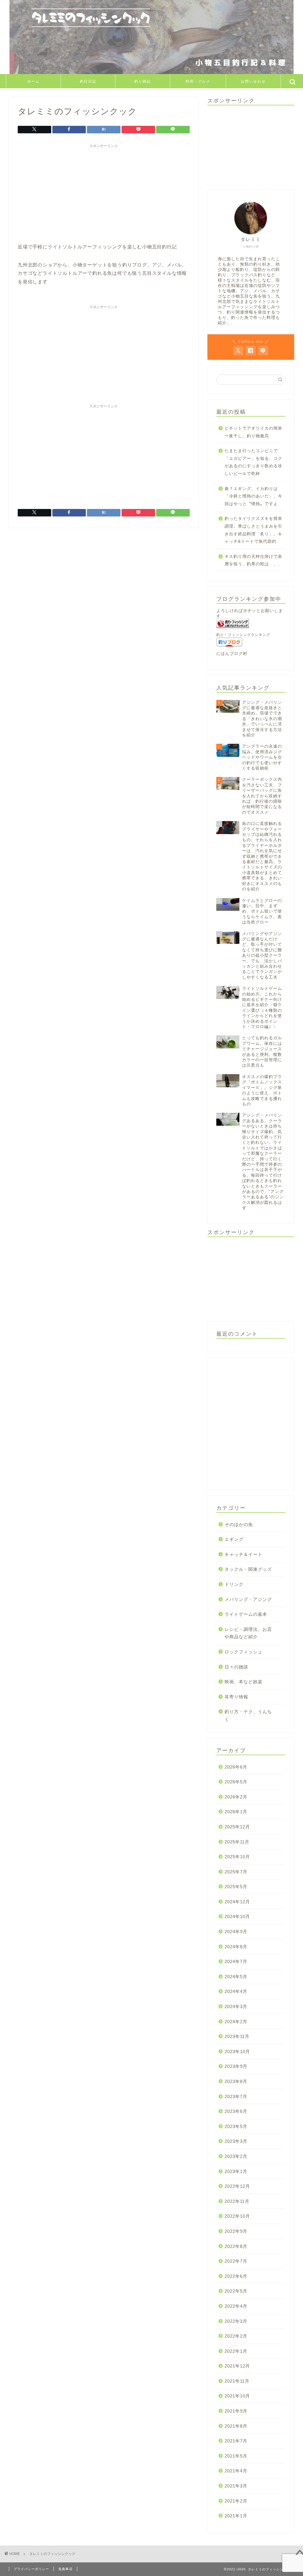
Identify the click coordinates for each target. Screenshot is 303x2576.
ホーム (33, 81)
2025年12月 (237, 1827)
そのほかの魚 (239, 1524)
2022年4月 (236, 2306)
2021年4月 (236, 2471)
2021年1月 (236, 2516)
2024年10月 (237, 1916)
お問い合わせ (253, 81)
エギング (234, 1539)
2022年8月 (236, 2246)
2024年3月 (236, 2006)
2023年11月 (237, 2036)
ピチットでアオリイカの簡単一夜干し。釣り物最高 (253, 432)
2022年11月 (237, 2201)
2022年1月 (236, 2351)
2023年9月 (236, 2066)
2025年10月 (237, 1857)
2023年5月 (236, 2126)
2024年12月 (237, 1902)
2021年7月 (236, 2441)
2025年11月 (237, 1842)
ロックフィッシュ (244, 1652)
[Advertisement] (104, 192)
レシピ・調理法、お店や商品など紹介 (248, 1633)
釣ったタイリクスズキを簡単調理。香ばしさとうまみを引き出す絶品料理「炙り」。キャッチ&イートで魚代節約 (253, 530)
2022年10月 (237, 2216)
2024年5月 (236, 1977)
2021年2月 (236, 2501)
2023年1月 (236, 2171)
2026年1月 (236, 1812)
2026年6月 (236, 1767)
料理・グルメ (198, 81)
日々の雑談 (236, 1667)
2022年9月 (236, 2231)
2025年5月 (236, 1887)
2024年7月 (236, 1961)
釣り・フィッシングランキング (243, 635)
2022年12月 (237, 2186)
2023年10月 (237, 2051)
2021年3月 (236, 2486)
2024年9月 (236, 1932)
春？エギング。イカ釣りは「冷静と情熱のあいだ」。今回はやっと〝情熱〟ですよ (253, 496)
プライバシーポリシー (31, 2569)
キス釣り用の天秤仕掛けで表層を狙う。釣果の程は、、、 (253, 560)
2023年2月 (236, 2156)
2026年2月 (236, 1797)
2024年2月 (236, 2022)
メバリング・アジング (248, 1599)
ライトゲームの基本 (246, 1614)
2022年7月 (236, 2261)
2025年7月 (236, 1872)
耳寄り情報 (236, 1697)
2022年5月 (236, 2291)
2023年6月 (236, 2111)
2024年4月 (236, 1991)
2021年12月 (237, 2366)
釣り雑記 (143, 81)
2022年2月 (236, 2336)
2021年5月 (236, 2456)
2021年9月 (236, 2411)
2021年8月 (236, 2426)
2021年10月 (237, 2396)
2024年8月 (236, 1947)
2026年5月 (236, 1782)
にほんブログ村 (232, 654)
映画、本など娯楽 (244, 1682)
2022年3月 (236, 2321)
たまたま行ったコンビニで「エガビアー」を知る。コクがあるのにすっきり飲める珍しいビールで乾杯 (253, 462)
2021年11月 (237, 2381)
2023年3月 (236, 2141)
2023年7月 (236, 2096)
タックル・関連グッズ (248, 1569)
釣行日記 (88, 81)
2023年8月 (236, 2081)
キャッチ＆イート (244, 1554)
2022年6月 (236, 2276)
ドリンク (234, 1584)
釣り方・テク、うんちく (248, 1715)
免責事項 (65, 2569)
